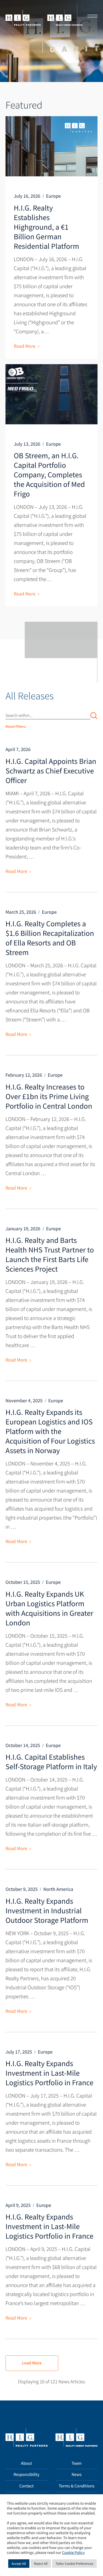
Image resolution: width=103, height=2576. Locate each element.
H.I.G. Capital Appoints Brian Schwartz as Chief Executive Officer (51, 771)
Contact (26, 2486)
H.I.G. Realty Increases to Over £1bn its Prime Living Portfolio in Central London (49, 1096)
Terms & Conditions (77, 2486)
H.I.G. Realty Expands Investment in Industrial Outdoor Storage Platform (47, 1911)
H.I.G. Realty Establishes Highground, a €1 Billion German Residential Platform (46, 227)
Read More (25, 346)
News (76, 2475)
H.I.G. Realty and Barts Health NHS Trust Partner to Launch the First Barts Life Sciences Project (50, 1255)
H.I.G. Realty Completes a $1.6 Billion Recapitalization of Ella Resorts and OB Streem (50, 938)
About (26, 2463)
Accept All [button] (19, 2564)
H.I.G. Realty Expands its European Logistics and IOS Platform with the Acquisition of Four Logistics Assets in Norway (50, 1431)
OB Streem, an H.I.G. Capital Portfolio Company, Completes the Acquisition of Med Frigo (49, 475)
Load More (32, 2363)
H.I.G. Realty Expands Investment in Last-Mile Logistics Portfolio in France (49, 2073)
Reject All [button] (41, 2564)
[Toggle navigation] (91, 17)
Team (76, 2463)
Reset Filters (16, 726)
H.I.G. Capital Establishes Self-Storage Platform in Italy (51, 1762)
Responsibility (26, 2475)
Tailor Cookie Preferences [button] (74, 2564)
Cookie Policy (73, 2553)
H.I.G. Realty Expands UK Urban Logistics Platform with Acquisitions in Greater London (49, 1608)
